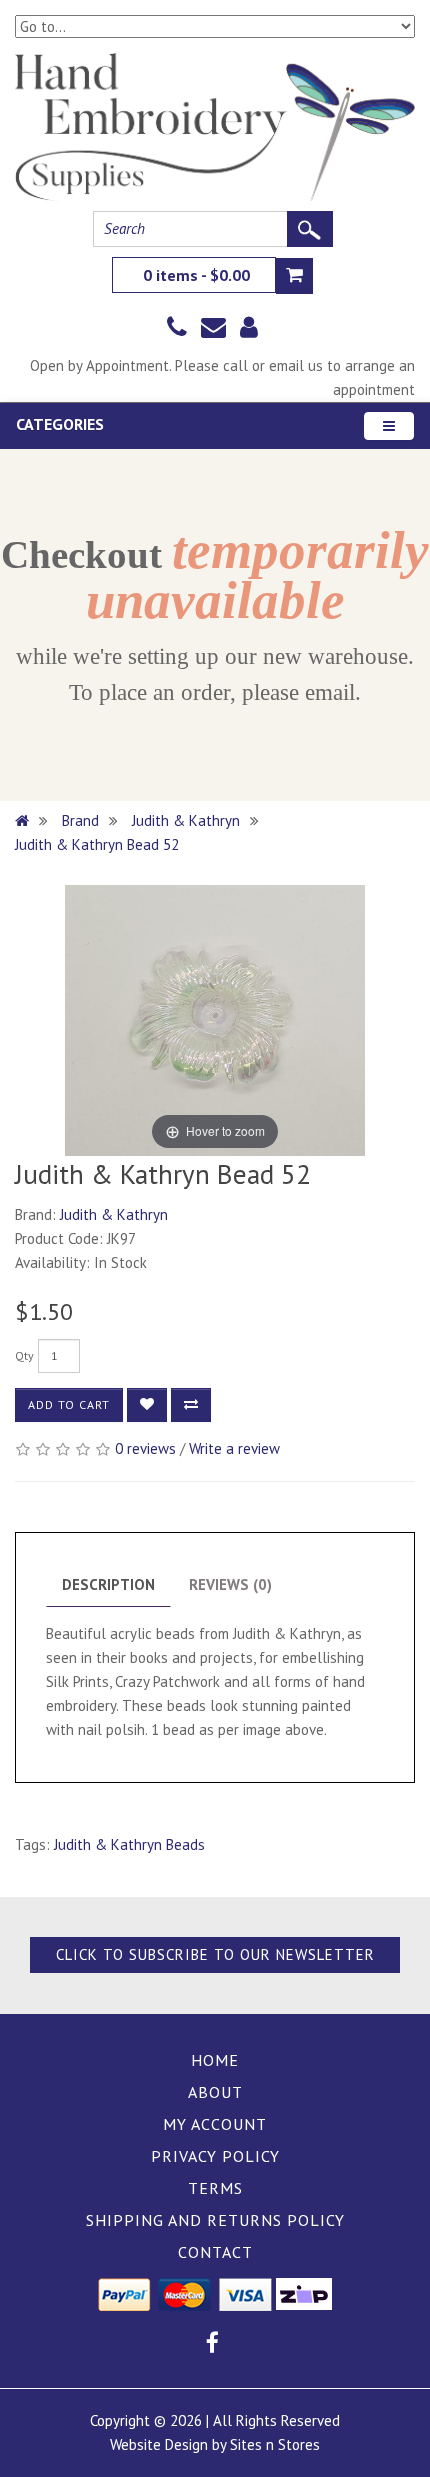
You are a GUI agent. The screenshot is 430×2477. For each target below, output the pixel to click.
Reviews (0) (230, 1584)
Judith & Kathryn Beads (129, 1844)
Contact (215, 2252)
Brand (80, 820)
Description (108, 1584)
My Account (215, 2124)
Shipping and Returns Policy (215, 2220)
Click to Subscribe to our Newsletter (215, 1954)
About (215, 2092)
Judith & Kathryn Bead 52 (97, 844)
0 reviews (145, 1448)
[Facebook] (212, 2345)
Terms (215, 2188)
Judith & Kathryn (186, 820)
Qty (24, 1355)
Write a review (234, 1448)
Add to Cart (69, 1404)
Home (215, 2060)
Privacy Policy (215, 2156)
